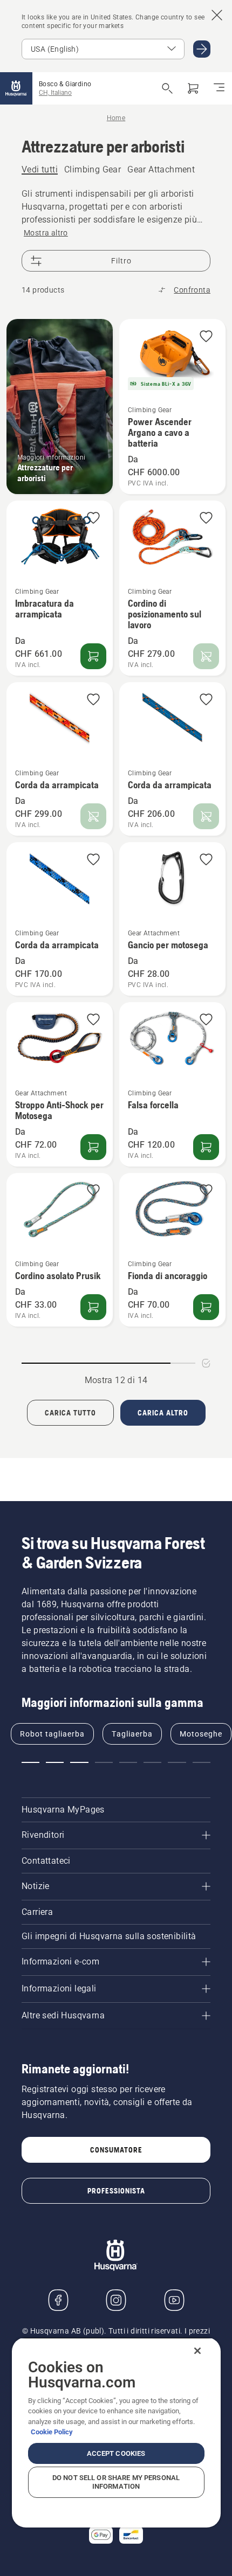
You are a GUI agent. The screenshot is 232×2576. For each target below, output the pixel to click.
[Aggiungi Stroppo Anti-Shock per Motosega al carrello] (93, 1147)
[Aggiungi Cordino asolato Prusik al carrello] (93, 1307)
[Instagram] (116, 2300)
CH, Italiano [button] (55, 93)
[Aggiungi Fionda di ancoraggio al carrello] (206, 1307)
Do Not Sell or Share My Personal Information (116, 2482)
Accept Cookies (116, 2453)
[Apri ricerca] (167, 88)
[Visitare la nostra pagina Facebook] (58, 2300)
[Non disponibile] (206, 656)
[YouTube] (174, 2300)
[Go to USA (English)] (202, 49)
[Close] (197, 2351)
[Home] (16, 88)
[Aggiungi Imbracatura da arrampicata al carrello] (93, 656)
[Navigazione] (219, 88)
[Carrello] (193, 88)
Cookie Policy (52, 2432)
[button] (206, 337)
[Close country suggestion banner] (217, 15)
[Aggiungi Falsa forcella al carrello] (206, 1147)
